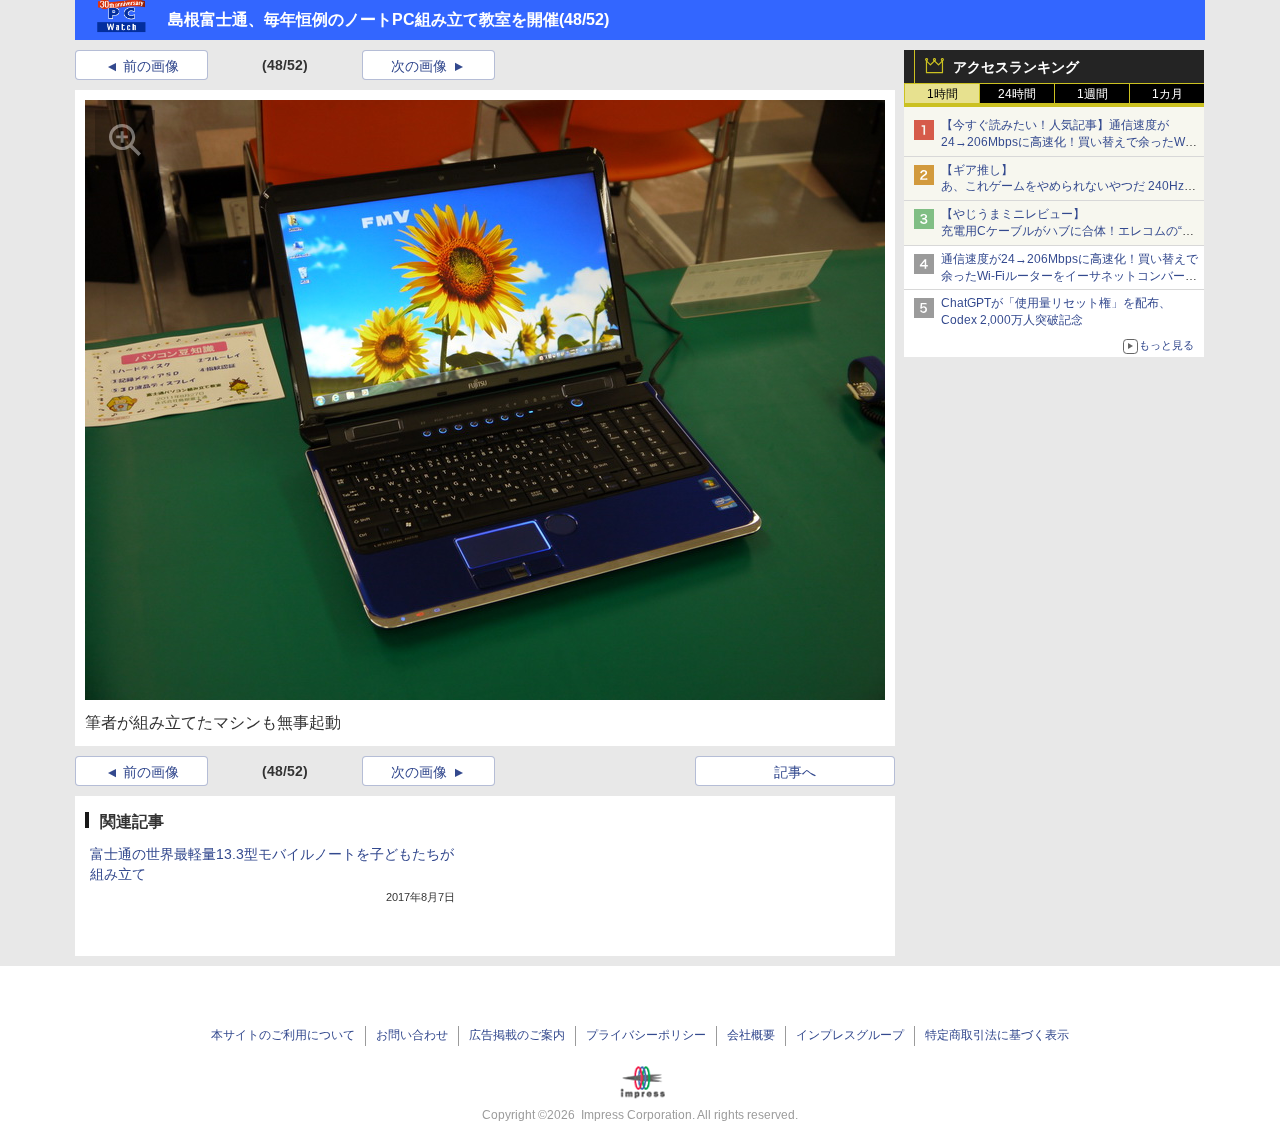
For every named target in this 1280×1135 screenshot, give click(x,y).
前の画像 (151, 66)
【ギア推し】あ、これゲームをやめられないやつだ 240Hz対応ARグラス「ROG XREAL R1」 (1068, 187)
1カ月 (1167, 94)
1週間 (1092, 94)
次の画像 (419, 66)
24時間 (1017, 94)
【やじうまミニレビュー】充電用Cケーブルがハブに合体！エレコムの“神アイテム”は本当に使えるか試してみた (1067, 231)
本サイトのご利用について (283, 1035)
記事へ (795, 772)
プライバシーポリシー (646, 1035)
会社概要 (751, 1035)
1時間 (942, 94)
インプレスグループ (850, 1035)
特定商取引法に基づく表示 (997, 1035)
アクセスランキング (1016, 67)
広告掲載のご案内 (517, 1035)
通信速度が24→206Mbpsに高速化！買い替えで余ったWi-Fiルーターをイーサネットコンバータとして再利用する (1069, 276)
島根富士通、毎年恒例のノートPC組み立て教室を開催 (363, 19)
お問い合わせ (412, 1035)
